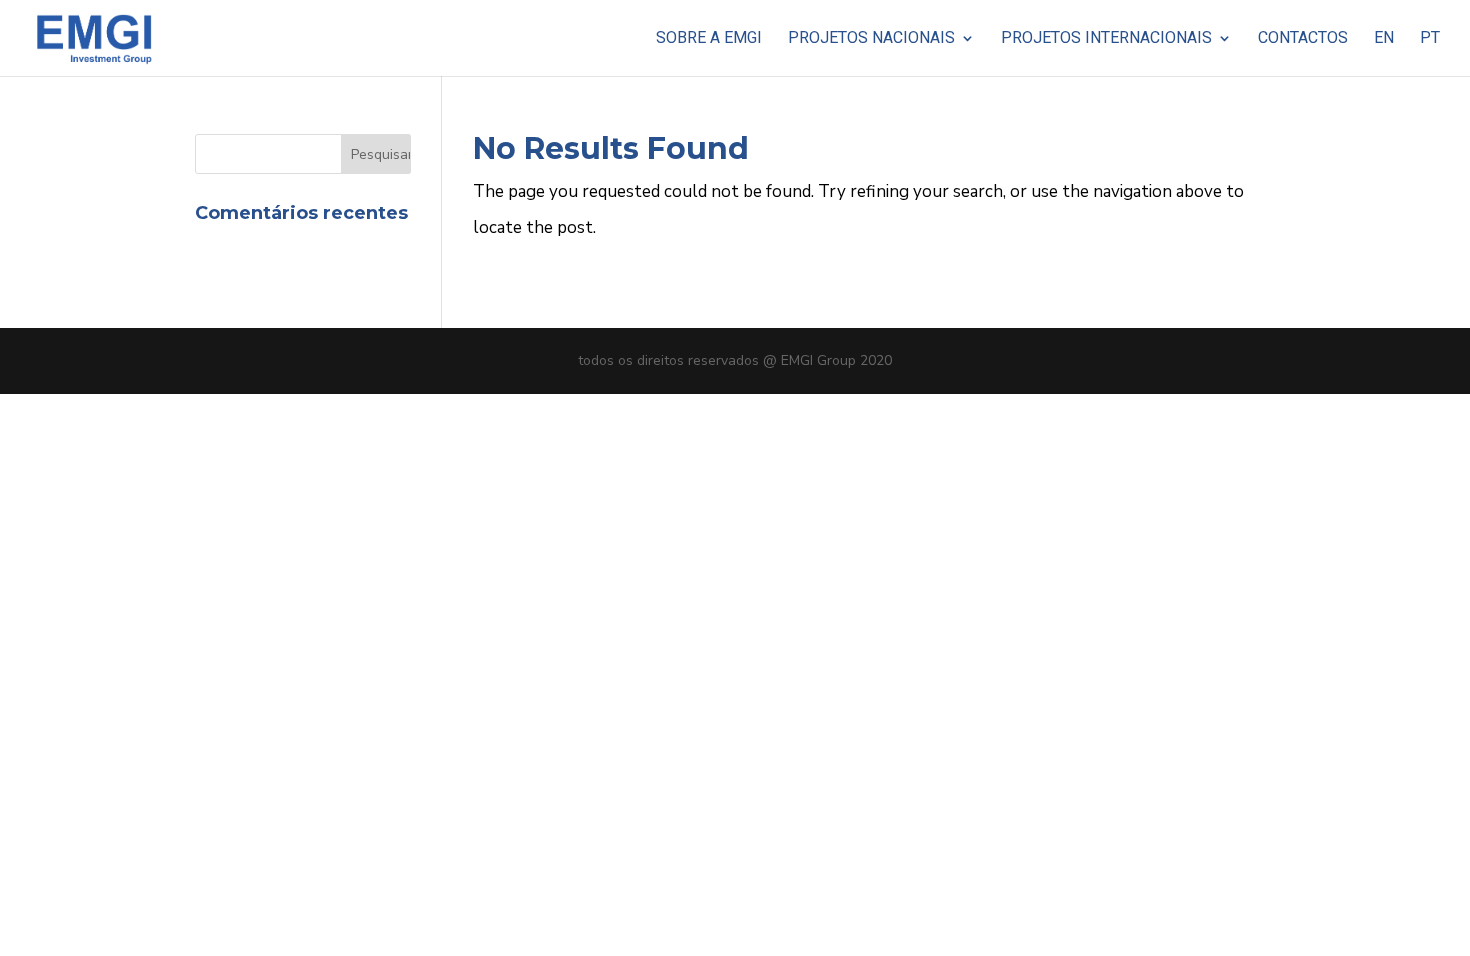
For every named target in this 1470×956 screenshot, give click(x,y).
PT (1430, 39)
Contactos (1303, 39)
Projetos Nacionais (871, 39)
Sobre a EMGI (709, 39)
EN (1384, 39)
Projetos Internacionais (1106, 39)
